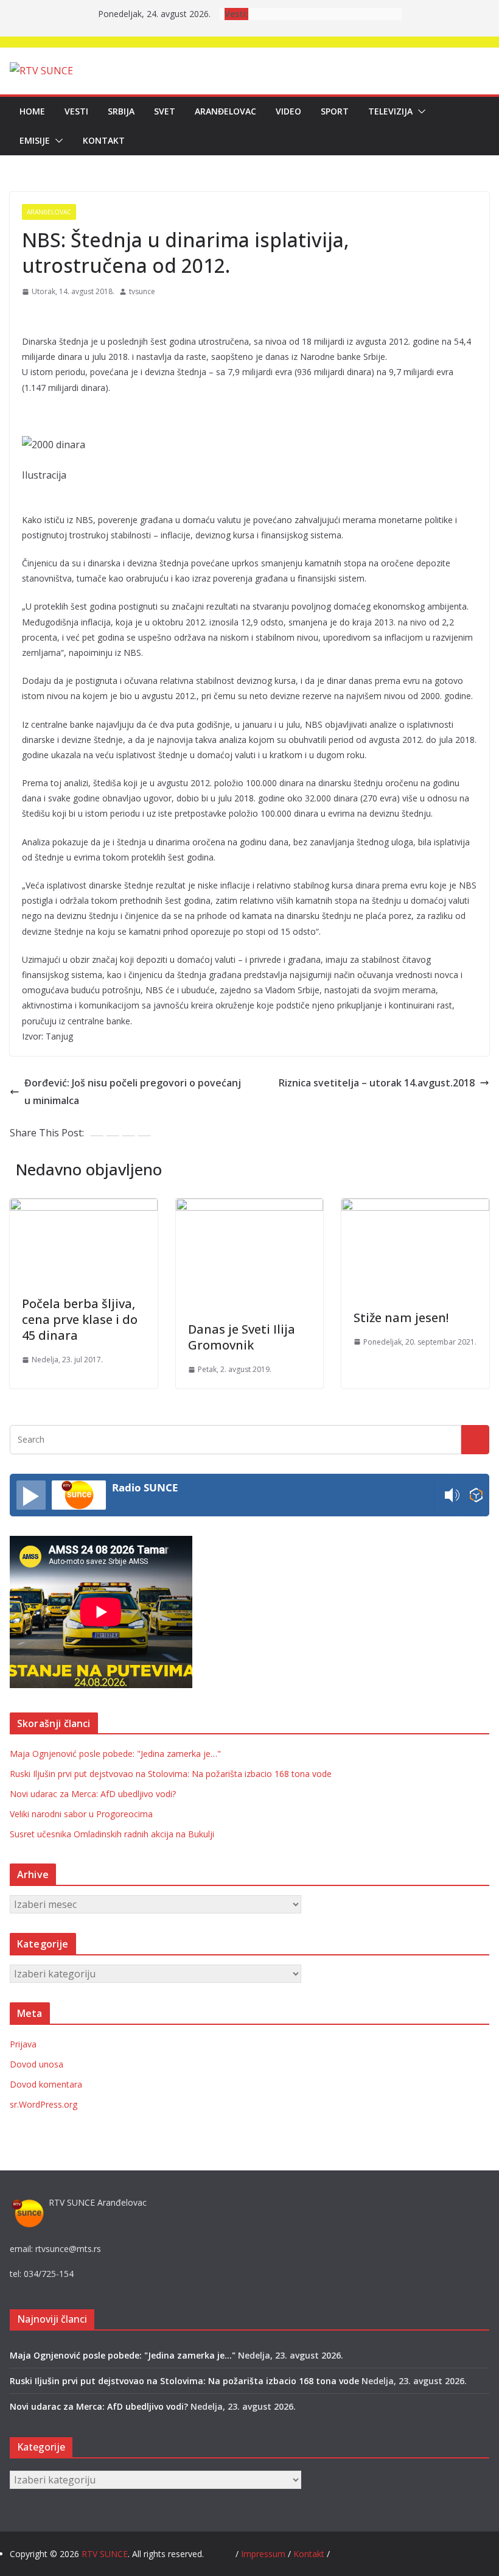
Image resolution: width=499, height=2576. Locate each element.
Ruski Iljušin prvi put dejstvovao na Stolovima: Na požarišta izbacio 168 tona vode (171, 1774)
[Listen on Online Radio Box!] (476, 1495)
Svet (165, 111)
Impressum (264, 2554)
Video (288, 111)
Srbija (121, 111)
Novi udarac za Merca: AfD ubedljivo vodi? (93, 1794)
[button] (419, 111)
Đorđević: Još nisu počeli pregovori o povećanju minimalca (133, 1092)
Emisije (35, 140)
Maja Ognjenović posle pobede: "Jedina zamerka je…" (115, 1754)
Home (32, 111)
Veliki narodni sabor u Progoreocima (81, 1814)
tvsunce (142, 291)
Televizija (390, 111)
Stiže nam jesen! (401, 1318)
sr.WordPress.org (44, 2104)
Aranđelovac (225, 111)
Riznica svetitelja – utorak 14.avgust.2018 (377, 1083)
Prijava (23, 2044)
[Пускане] (31, 1495)
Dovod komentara (46, 2084)
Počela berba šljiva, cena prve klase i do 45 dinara (80, 1319)
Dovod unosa (37, 2064)
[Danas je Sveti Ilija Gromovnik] (250, 1207)
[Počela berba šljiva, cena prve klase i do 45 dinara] (84, 1207)
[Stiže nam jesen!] (415, 1207)
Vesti (76, 111)
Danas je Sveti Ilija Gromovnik (242, 1337)
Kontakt (104, 140)
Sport (335, 111)
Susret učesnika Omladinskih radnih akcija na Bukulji (112, 1834)
